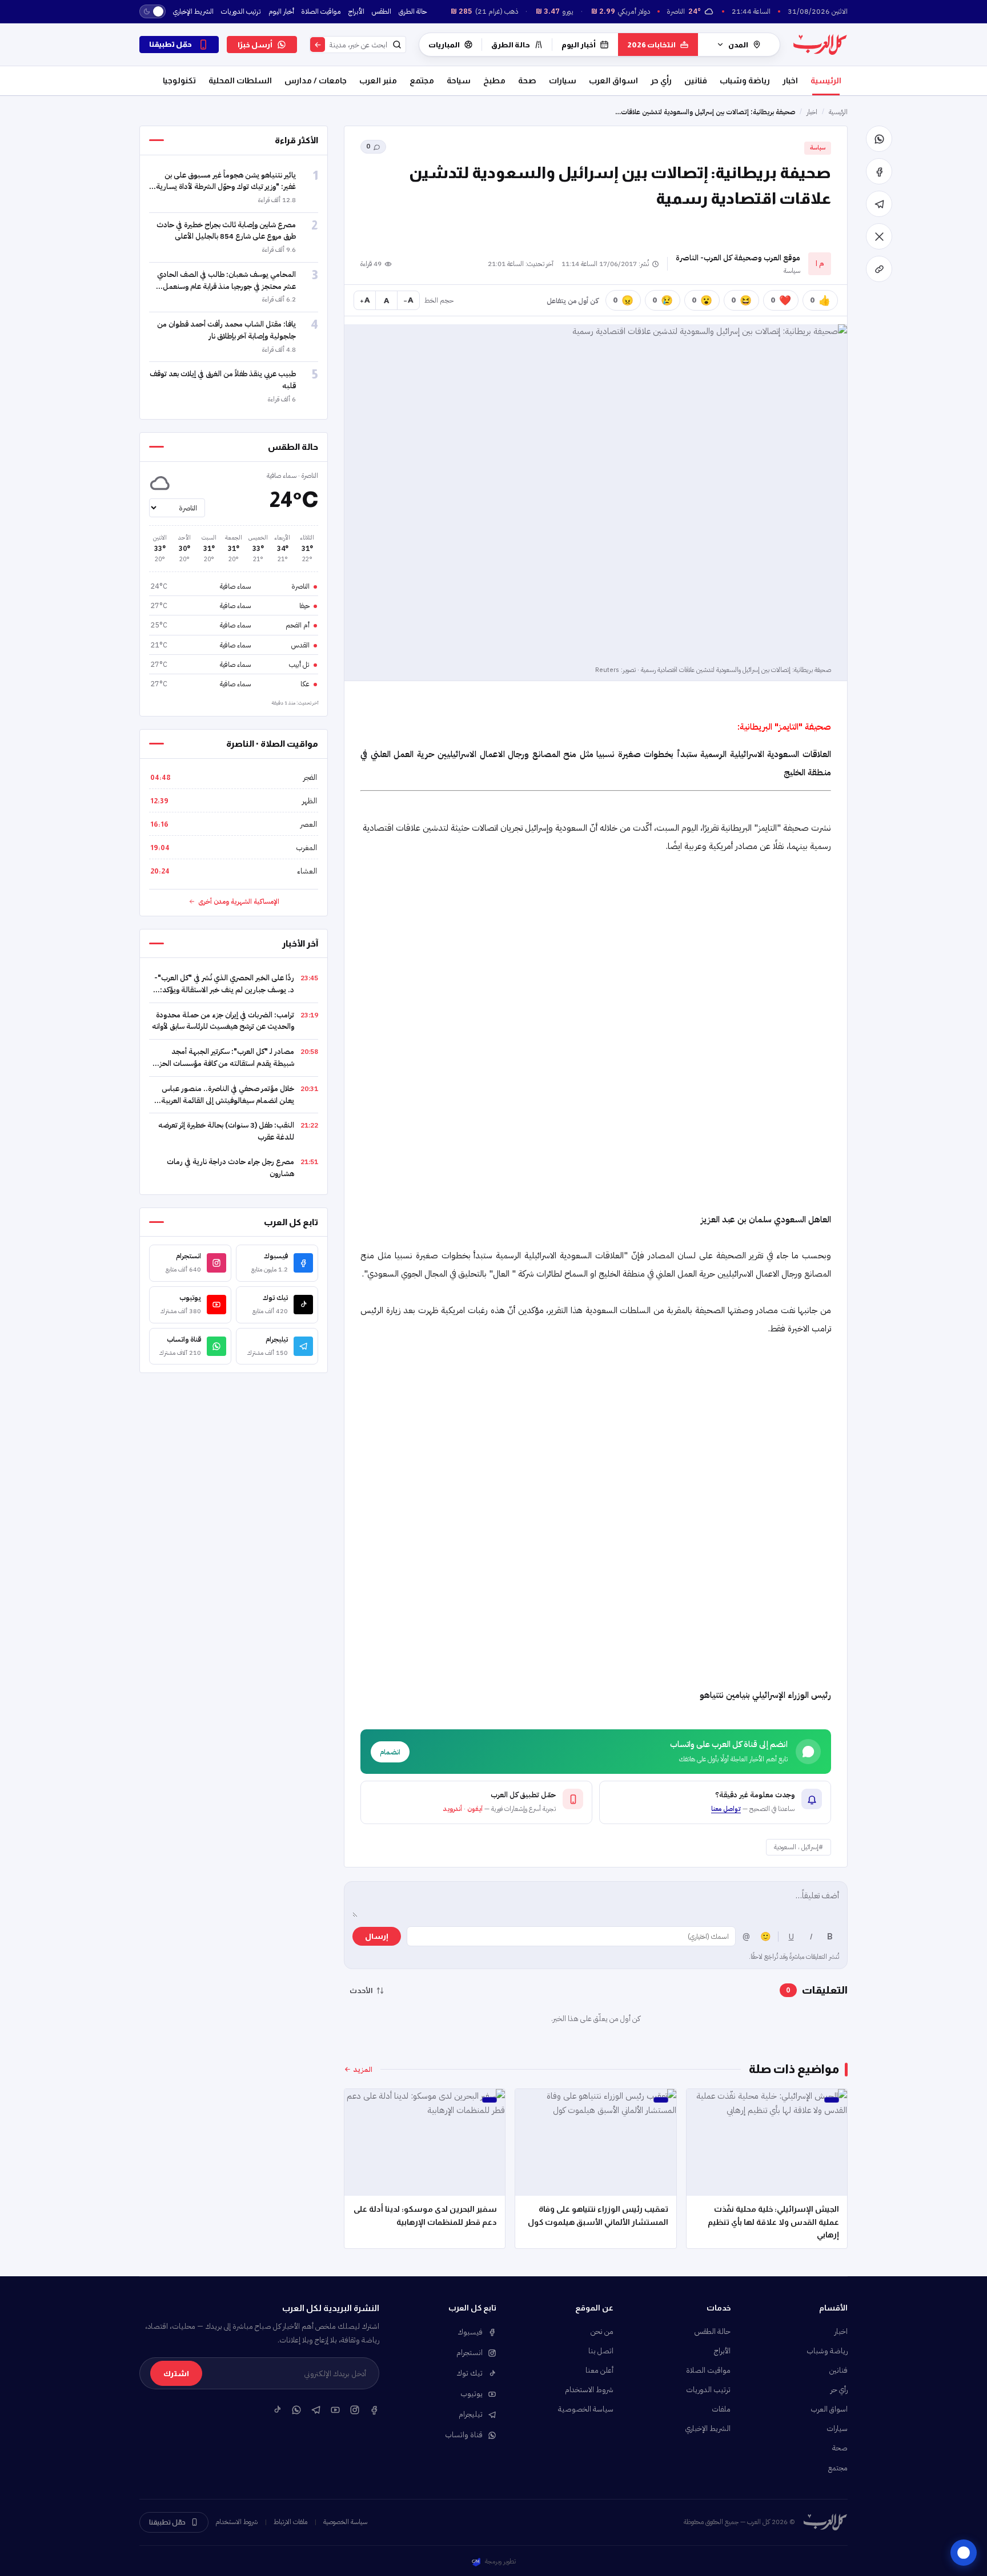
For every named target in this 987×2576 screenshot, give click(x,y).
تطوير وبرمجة (500, 2561)
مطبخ (494, 80)
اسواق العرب (613, 80)
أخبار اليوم (281, 11)
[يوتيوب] (335, 2409)
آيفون (475, 1809)
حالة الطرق (413, 11)
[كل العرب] (820, 44)
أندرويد (453, 1809)
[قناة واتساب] (296, 2409)
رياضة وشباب (745, 80)
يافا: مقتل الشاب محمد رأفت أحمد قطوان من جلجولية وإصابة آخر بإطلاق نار (226, 330)
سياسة (818, 148)
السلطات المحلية (240, 80)
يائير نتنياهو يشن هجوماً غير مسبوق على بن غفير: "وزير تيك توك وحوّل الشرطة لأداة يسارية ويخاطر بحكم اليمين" (226, 187)
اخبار (790, 80)
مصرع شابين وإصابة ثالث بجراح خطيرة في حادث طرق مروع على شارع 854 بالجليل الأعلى (226, 231)
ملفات (721, 2409)
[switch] (153, 11)
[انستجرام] (355, 2409)
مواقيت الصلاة (321, 11)
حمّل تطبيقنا (167, 2522)
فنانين (696, 80)
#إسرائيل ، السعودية (799, 1847)
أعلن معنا (599, 2370)
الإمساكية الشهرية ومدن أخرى (239, 901)
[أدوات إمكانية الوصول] (964, 2553)
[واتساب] (879, 139)
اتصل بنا (601, 2351)
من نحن (602, 2331)
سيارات (563, 80)
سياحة (459, 80)
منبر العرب (378, 80)
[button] (715, 1802)
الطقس (382, 11)
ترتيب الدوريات (241, 11)
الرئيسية (826, 80)
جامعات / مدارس (316, 80)
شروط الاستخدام (589, 2390)
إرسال (377, 1936)
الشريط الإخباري (193, 11)
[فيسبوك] (879, 171)
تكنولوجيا (179, 80)
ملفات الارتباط (290, 2522)
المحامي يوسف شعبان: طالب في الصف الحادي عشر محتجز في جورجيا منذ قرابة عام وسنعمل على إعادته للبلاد (226, 286)
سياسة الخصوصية (586, 2409)
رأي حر (661, 80)
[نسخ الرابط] (879, 269)
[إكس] (879, 236)
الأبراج (356, 11)
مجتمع (422, 80)
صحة (527, 80)
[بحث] (318, 45)
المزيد (363, 2069)
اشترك (176, 2374)
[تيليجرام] (879, 204)
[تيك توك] (277, 2409)
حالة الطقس (713, 2331)
